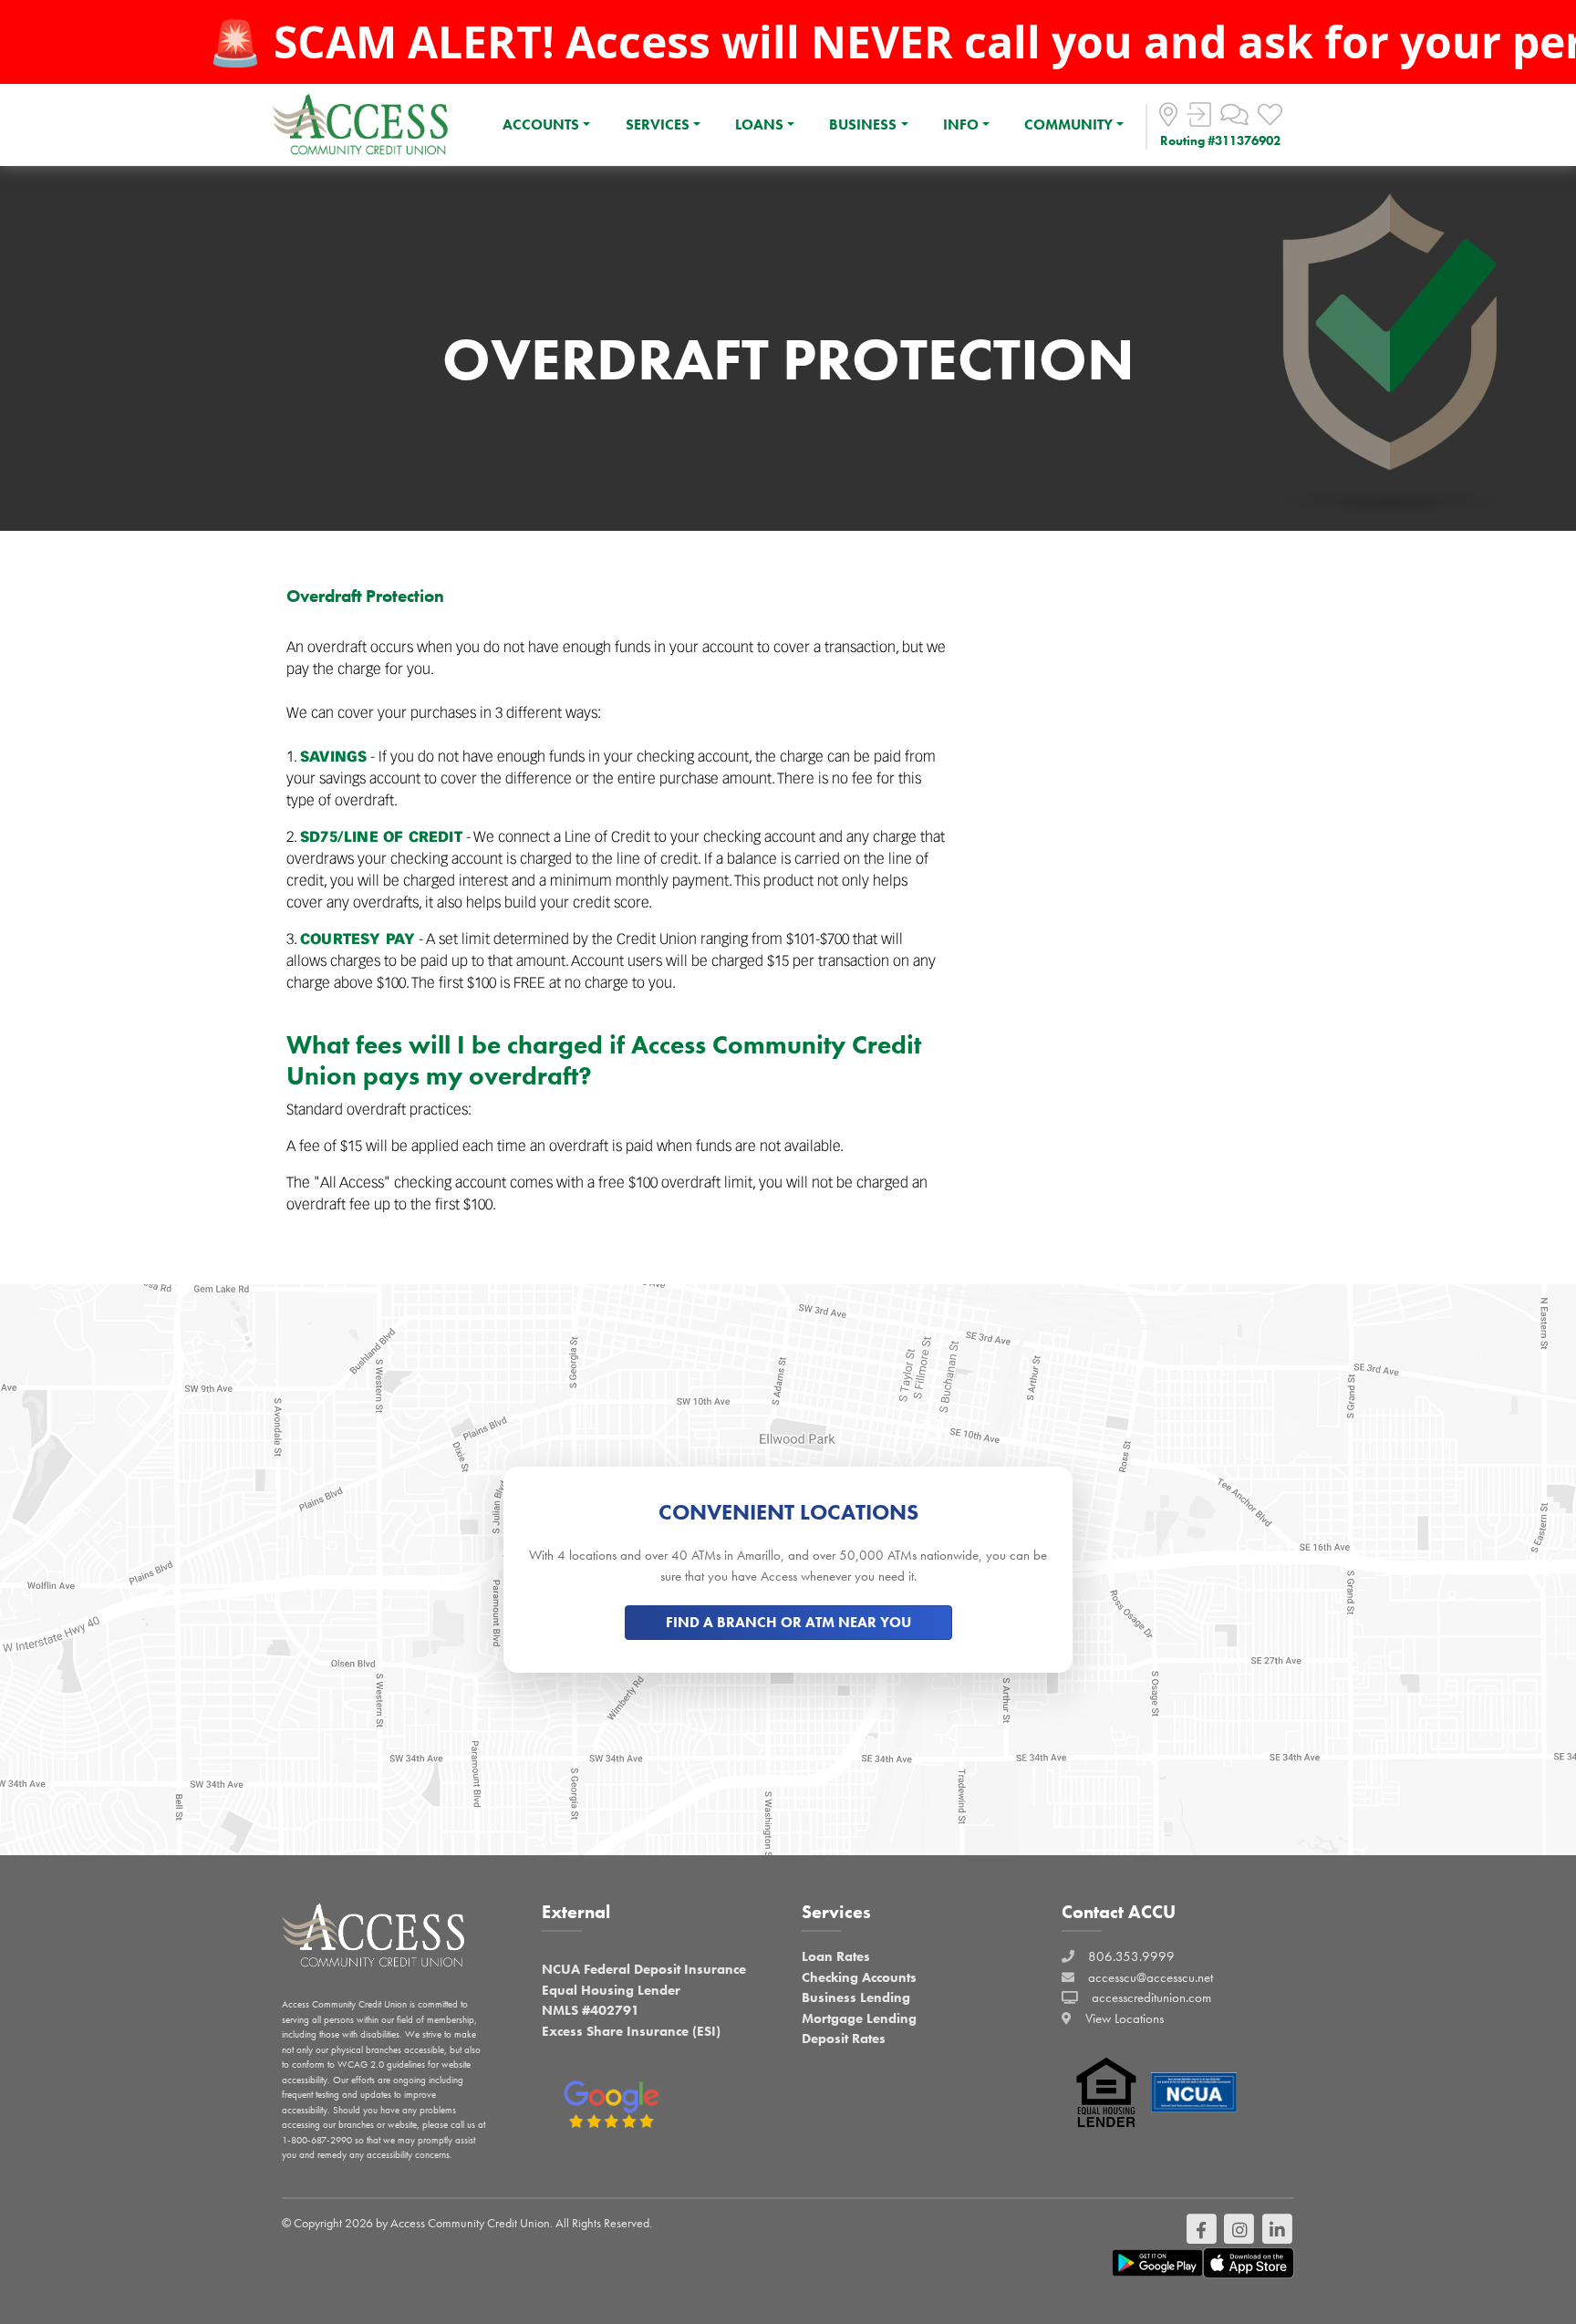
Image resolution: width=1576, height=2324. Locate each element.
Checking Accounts (859, 1977)
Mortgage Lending (859, 2018)
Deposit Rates (844, 2039)
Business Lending (856, 1997)
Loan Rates (836, 1956)
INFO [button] (961, 124)
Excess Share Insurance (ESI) (631, 2031)
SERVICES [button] (658, 124)
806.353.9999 (1131, 1956)
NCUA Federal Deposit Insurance (644, 1969)
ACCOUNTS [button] (541, 124)
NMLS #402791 (591, 2010)
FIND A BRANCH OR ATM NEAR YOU (788, 1622)
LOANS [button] (759, 124)
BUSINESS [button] (863, 124)
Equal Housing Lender (611, 1990)
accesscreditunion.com (1151, 1997)
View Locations (1125, 2018)
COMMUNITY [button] (1068, 124)
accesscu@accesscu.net (1151, 1977)
